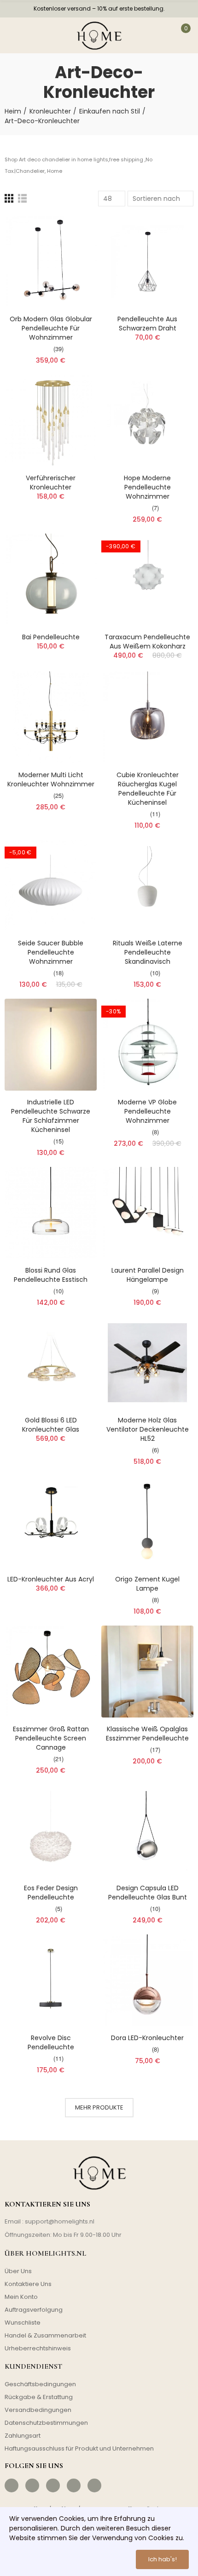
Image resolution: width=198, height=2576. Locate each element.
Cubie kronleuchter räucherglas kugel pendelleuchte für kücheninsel (148, 789)
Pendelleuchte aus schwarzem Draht (147, 324)
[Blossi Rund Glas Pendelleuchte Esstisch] (51, 1213)
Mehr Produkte (99, 2107)
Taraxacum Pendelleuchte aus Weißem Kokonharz (147, 642)
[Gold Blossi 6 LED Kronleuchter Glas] (51, 1363)
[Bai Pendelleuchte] (51, 580)
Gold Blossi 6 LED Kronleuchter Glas (51, 1425)
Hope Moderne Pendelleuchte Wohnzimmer (147, 487)
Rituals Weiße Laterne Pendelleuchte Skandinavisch (148, 952)
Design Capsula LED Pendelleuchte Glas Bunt (148, 1893)
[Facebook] (12, 2485)
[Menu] (15, 35)
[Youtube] (74, 2485)
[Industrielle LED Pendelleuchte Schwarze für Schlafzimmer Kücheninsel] (51, 1045)
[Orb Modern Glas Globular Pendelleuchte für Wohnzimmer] (51, 262)
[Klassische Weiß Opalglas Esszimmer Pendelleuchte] (147, 1672)
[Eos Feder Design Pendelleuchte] (51, 1831)
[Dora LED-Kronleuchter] (147, 1980)
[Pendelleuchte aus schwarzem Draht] (147, 262)
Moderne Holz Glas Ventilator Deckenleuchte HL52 (148, 1429)
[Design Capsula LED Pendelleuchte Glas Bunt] (147, 1831)
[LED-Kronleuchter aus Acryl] (51, 1522)
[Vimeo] (94, 2485)
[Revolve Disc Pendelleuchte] (51, 1980)
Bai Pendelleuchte (51, 637)
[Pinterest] (53, 2485)
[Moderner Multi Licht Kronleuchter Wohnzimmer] (51, 717)
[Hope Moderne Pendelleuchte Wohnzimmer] (147, 421)
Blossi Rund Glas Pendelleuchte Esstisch (51, 1275)
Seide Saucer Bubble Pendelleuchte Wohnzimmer (51, 952)
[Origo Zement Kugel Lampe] (147, 1522)
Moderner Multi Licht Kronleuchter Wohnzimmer (51, 779)
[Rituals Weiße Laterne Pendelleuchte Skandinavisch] (147, 886)
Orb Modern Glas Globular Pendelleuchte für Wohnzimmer (51, 328)
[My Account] (157, 35)
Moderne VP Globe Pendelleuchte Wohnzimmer (147, 1111)
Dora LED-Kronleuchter (147, 2038)
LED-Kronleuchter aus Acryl (51, 1579)
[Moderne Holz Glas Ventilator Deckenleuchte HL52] (147, 1363)
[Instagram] (32, 2485)
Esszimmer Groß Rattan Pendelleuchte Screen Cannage (51, 1738)
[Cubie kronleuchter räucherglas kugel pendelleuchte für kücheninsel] (147, 717)
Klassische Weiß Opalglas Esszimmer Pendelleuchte (147, 1734)
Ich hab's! (163, 2559)
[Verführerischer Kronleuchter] (51, 421)
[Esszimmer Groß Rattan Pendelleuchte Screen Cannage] (51, 1672)
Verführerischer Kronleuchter (51, 483)
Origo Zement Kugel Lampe (147, 1584)
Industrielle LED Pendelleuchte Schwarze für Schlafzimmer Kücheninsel (51, 1116)
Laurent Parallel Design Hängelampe (148, 1275)
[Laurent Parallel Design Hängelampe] (147, 1213)
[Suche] (40, 35)
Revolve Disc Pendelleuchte (51, 2042)
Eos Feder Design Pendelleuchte (51, 1893)
